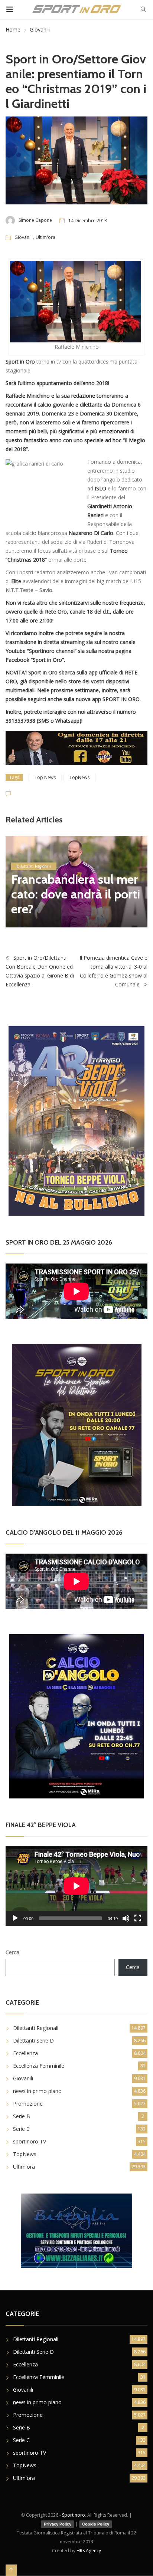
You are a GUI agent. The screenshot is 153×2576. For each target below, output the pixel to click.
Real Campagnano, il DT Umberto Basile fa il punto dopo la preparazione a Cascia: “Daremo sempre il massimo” (76, 880)
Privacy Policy (58, 2524)
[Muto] (126, 1919)
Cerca (12, 1953)
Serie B (22, 2117)
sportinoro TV (30, 2142)
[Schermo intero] (138, 1919)
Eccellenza (25, 2053)
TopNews (79, 777)
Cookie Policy (96, 2524)
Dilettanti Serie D (33, 2041)
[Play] (15, 1919)
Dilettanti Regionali (36, 2028)
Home (13, 29)
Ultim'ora (45, 237)
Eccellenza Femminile (39, 2066)
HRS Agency (89, 2551)
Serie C (21, 2129)
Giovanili (40, 29)
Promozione (28, 2104)
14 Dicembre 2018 (88, 221)
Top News (45, 777)
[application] (76, 1887)
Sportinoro (74, 2515)
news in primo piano (35, 837)
